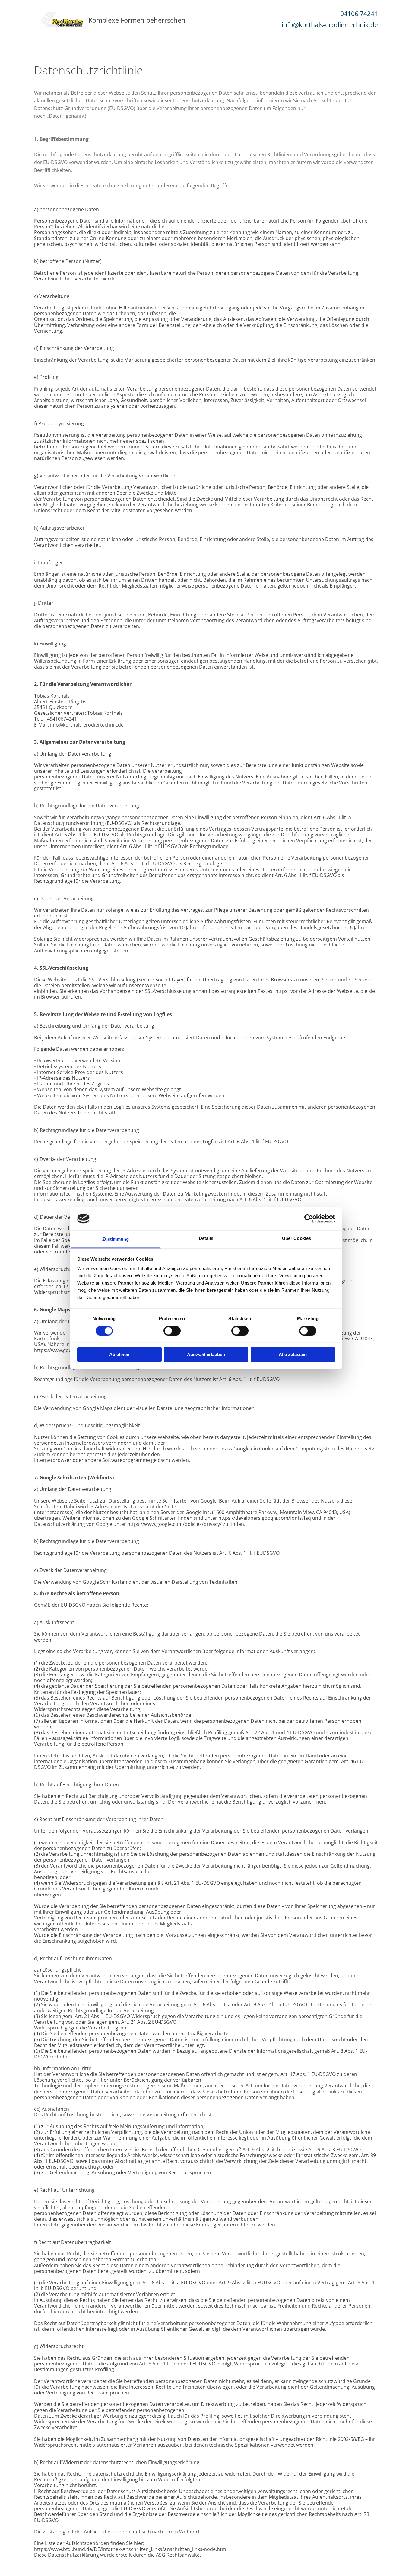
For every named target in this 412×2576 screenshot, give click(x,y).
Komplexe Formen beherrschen (137, 20)
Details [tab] (206, 1239)
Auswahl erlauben (206, 1355)
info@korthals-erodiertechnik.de (330, 25)
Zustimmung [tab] (116, 1239)
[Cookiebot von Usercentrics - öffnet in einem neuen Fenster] (309, 1218)
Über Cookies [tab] (296, 1239)
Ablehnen (119, 1355)
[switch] (172, 1331)
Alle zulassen (293, 1355)
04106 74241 (359, 14)
